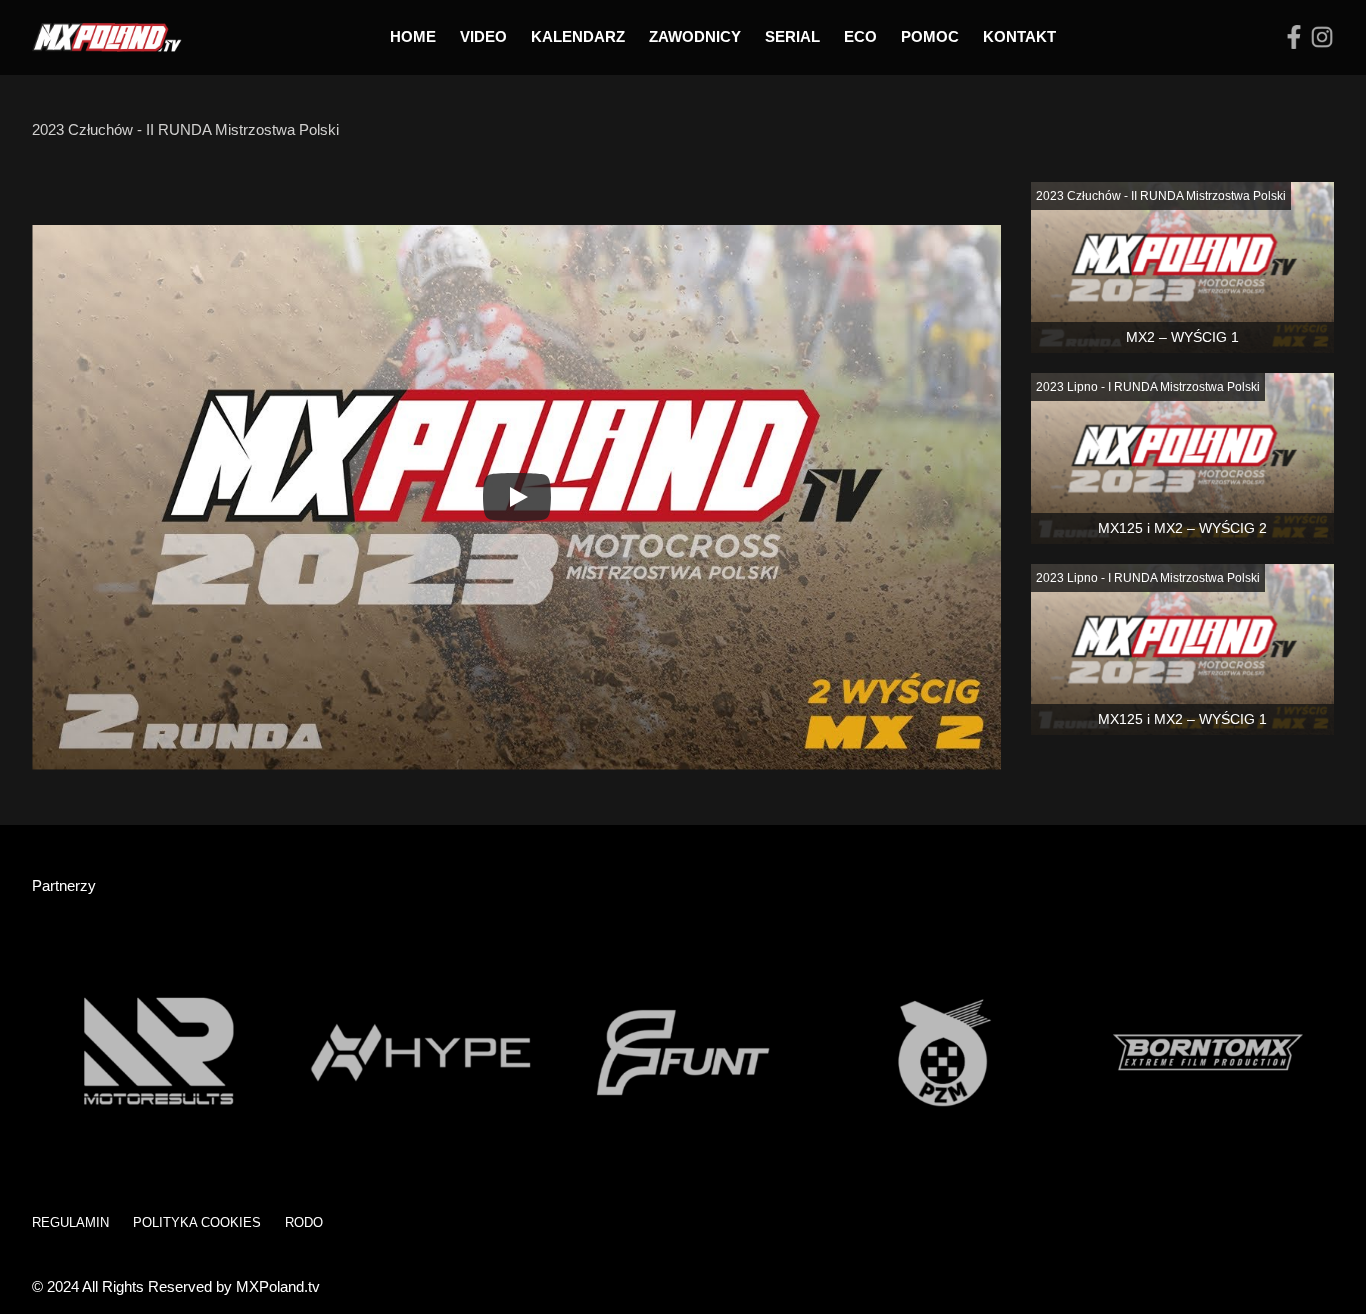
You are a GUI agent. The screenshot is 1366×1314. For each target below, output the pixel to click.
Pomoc (930, 36)
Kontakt (1019, 36)
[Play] (517, 497)
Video (483, 36)
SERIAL (792, 36)
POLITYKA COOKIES (197, 1222)
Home (413, 36)
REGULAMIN (70, 1222)
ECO (860, 36)
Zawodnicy (695, 36)
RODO (304, 1222)
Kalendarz (578, 36)
